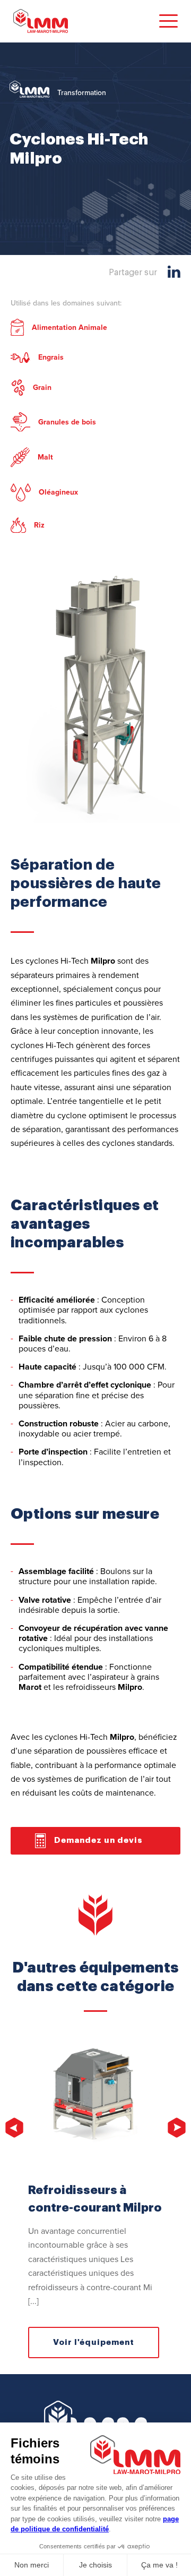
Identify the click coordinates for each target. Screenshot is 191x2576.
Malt (45, 457)
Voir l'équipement (94, 2343)
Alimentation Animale (70, 328)
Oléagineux (58, 492)
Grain (42, 388)
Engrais (51, 357)
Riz (39, 525)
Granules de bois (67, 422)
